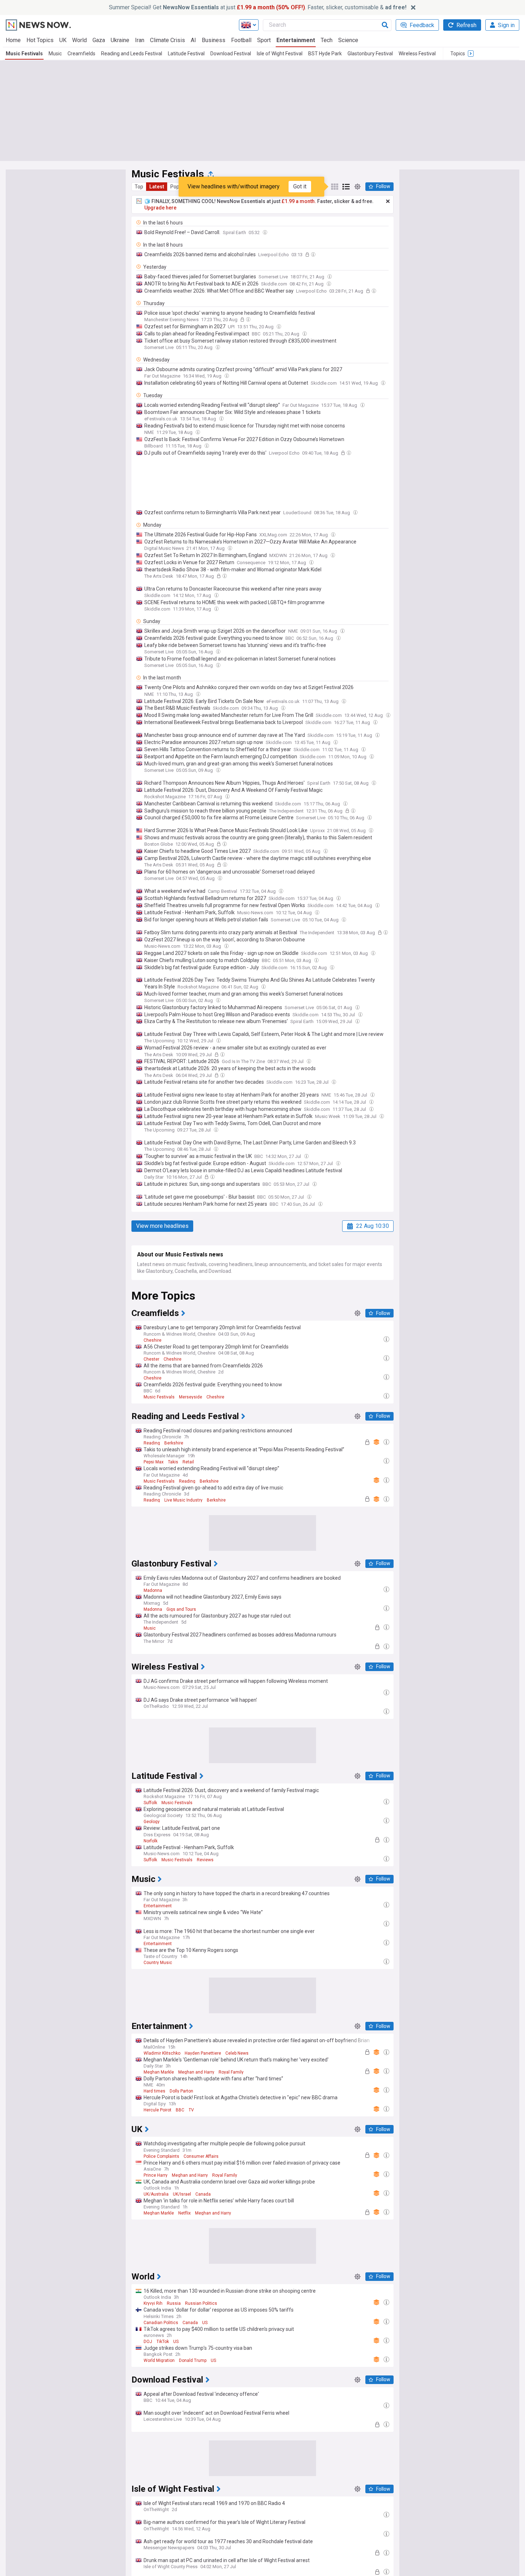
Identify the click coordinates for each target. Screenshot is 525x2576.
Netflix (184, 2213)
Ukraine (120, 40)
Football (241, 40)
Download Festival (231, 54)
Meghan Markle (159, 2072)
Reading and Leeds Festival (132, 54)
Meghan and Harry (196, 2072)
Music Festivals (24, 54)
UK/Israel (182, 2194)
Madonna (153, 1590)
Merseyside (191, 1397)
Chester (151, 1359)
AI (193, 40)
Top (139, 187)
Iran (140, 40)
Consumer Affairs (201, 2156)
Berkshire (174, 1443)
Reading (152, 1443)
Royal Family (231, 2072)
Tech (327, 40)
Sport (264, 40)
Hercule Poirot (157, 2110)
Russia (174, 2303)
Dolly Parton (181, 2091)
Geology (152, 1822)
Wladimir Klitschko (162, 2053)
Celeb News (237, 2053)
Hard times (154, 2091)
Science (348, 40)
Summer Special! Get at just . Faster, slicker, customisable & (258, 7)
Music (55, 54)
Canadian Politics (161, 2323)
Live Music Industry (183, 1500)
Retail (188, 1462)
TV (191, 2110)
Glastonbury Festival (370, 54)
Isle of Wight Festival (280, 54)
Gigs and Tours (181, 1609)
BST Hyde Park (325, 54)
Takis (173, 1462)
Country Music (158, 1963)
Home (13, 40)
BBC (180, 2110)
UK (63, 40)
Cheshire (152, 1340)
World (79, 40)
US (205, 2323)
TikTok (163, 2342)
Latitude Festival (186, 54)
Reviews (205, 1860)
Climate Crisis (167, 40)
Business (214, 40)
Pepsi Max (154, 1462)
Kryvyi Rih (153, 2303)
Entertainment (296, 40)
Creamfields (81, 54)
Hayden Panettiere (203, 2053)
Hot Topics (40, 40)
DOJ (148, 2342)
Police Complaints (161, 2156)
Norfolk (151, 1841)
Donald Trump (193, 2360)
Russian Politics (201, 2303)
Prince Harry (156, 2175)
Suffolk (150, 1803)
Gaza (99, 40)
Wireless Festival (417, 54)
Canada (203, 2194)
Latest (157, 187)
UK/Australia (156, 2194)
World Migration (159, 2360)
